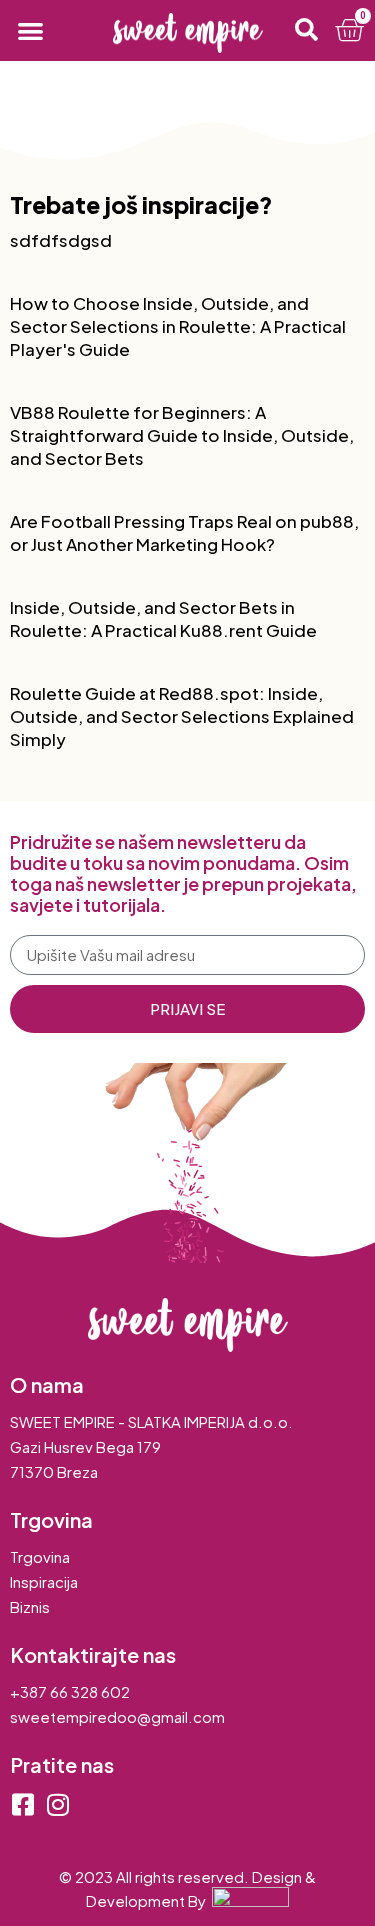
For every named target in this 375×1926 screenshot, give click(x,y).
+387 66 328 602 (70, 1691)
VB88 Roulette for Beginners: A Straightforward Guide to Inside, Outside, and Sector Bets (182, 435)
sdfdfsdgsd (61, 240)
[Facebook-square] (22, 1804)
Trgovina (40, 1556)
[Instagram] (57, 1804)
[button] (30, 30)
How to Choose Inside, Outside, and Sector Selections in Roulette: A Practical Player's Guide (178, 326)
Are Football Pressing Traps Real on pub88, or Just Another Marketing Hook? (184, 532)
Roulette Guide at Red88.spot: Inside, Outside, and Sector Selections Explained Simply (182, 716)
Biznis (30, 1606)
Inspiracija (44, 1581)
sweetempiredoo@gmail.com (117, 1716)
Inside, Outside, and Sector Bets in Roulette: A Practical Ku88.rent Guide (163, 618)
